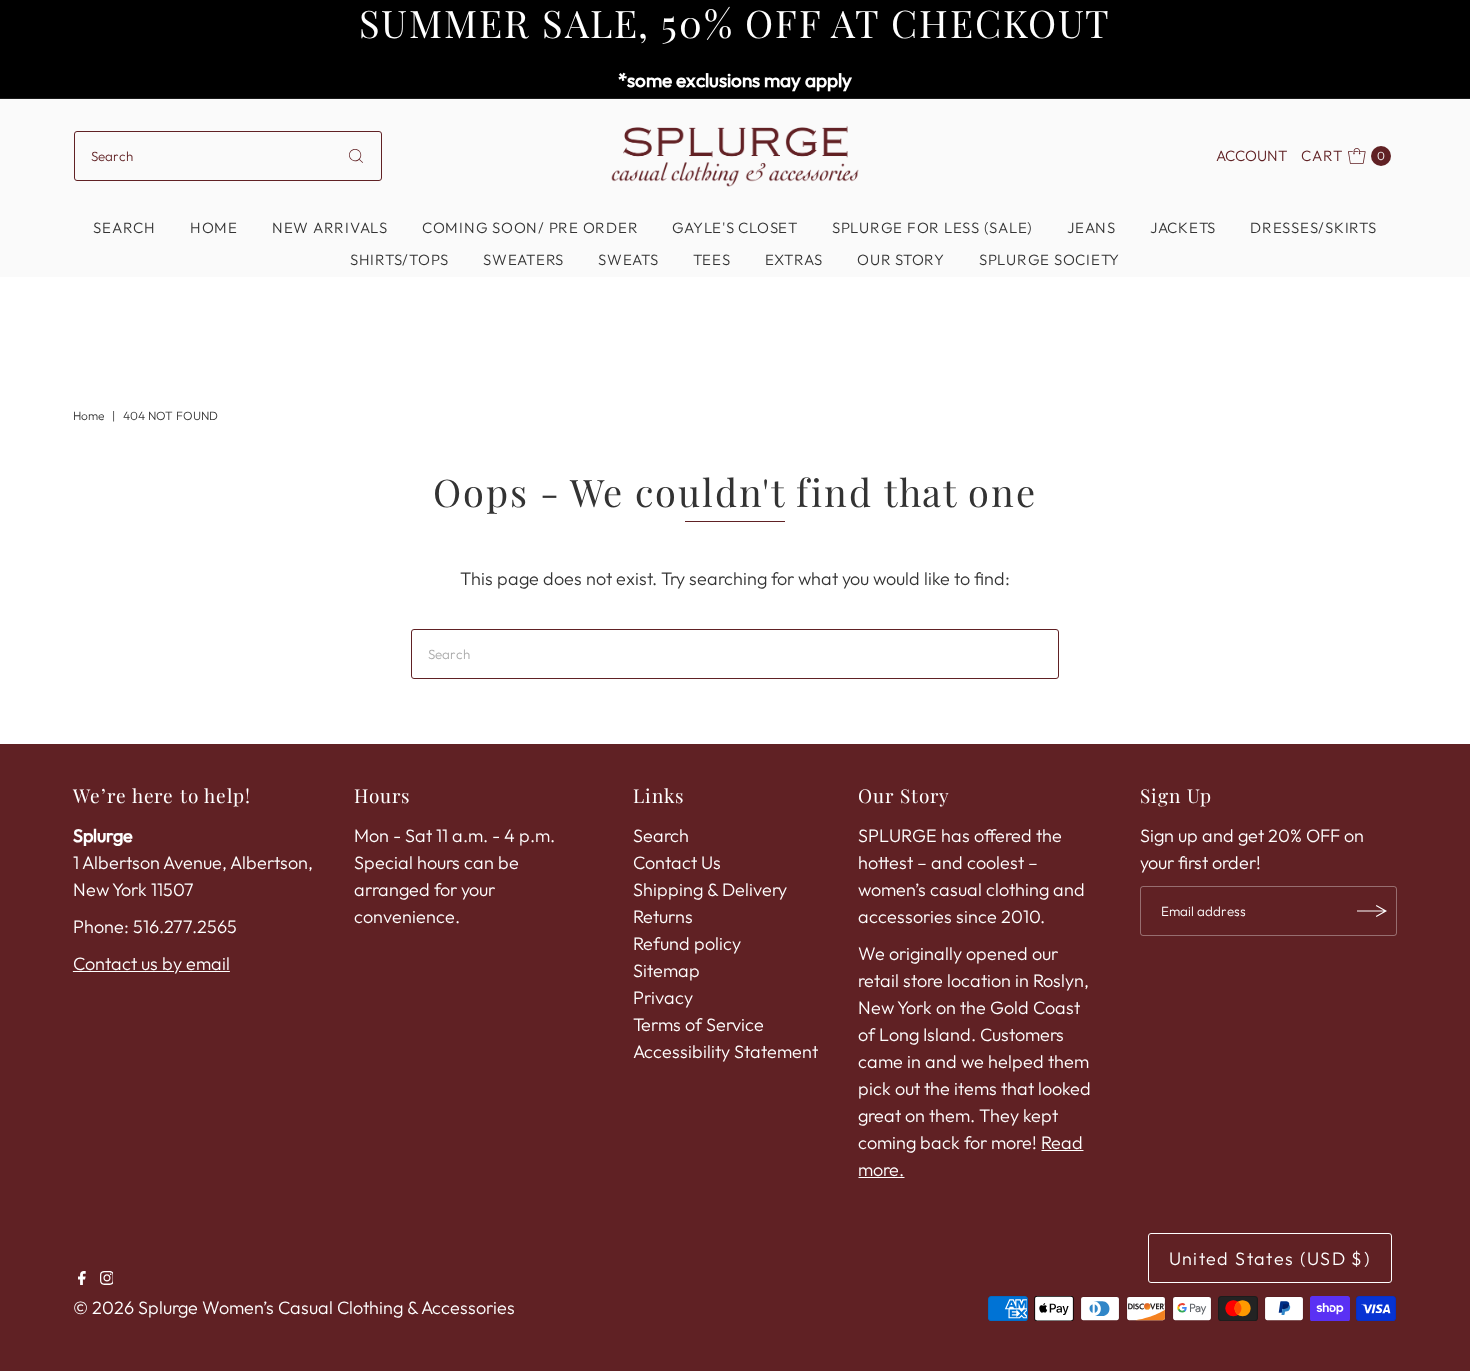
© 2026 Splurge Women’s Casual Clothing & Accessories (294, 1307)
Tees (712, 259)
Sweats (628, 259)
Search (124, 227)
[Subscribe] (1372, 911)
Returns (663, 916)
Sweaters (523, 259)
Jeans (1091, 227)
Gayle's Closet (735, 227)
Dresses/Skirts (1313, 227)
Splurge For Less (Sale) (932, 227)
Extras (794, 259)
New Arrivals (330, 227)
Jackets (1183, 227)
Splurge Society (1049, 259)
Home (214, 227)
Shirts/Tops (399, 259)
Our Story (901, 259)
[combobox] (228, 156)
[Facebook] (82, 1279)
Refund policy (687, 943)
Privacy (663, 997)
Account (1251, 155)
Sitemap (666, 970)
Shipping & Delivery (710, 889)
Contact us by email (151, 963)
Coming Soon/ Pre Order (530, 227)
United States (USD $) (1270, 1258)
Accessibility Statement (725, 1051)
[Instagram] (107, 1279)
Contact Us (677, 862)
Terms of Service (698, 1024)
